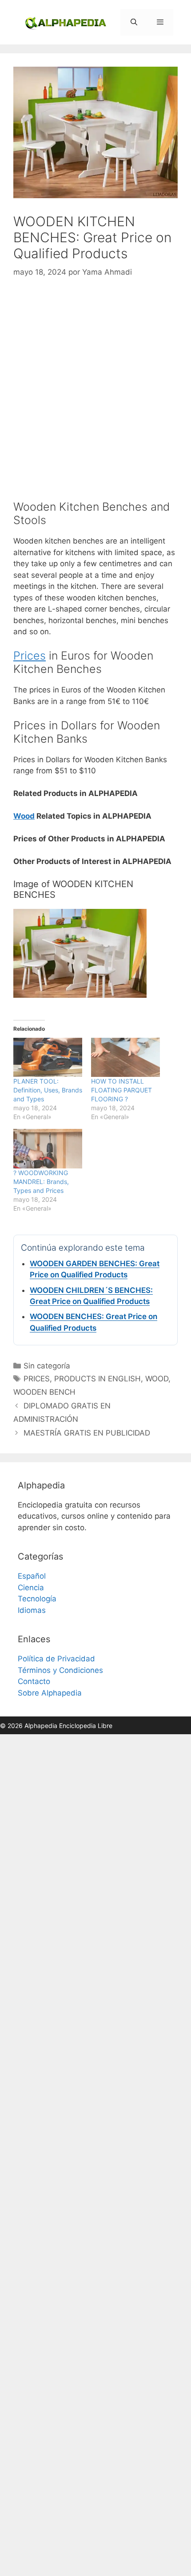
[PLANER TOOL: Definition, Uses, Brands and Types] (48, 1058)
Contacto (34, 1681)
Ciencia (31, 1588)
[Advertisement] (95, 389)
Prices (30, 656)
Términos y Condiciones (60, 1670)
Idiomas (32, 1610)
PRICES (37, 1379)
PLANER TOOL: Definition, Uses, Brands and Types (48, 1090)
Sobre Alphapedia (50, 1693)
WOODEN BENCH (44, 1392)
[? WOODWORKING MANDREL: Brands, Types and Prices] (48, 1149)
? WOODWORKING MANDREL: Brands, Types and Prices (41, 1182)
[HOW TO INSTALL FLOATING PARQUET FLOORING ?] (125, 1058)
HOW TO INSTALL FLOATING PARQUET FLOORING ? (121, 1090)
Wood (24, 816)
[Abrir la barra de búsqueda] (133, 22)
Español (32, 1576)
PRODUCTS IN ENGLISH (97, 1379)
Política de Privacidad (56, 1659)
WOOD (157, 1379)
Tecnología (37, 1599)
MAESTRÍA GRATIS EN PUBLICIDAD (87, 1433)
